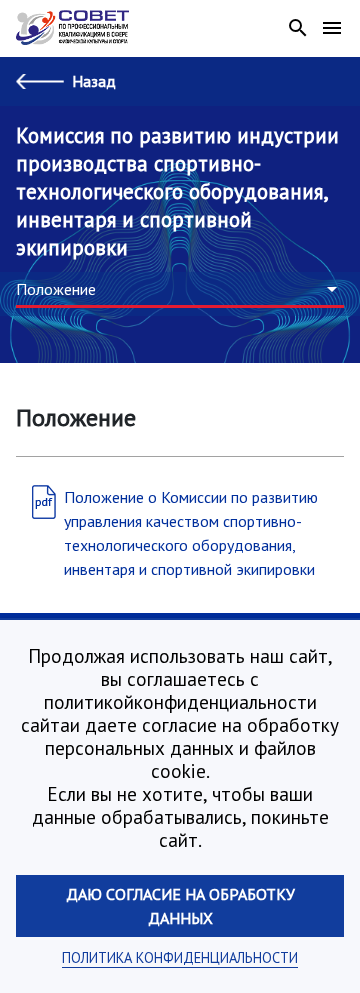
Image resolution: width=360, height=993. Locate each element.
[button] (180, 290)
